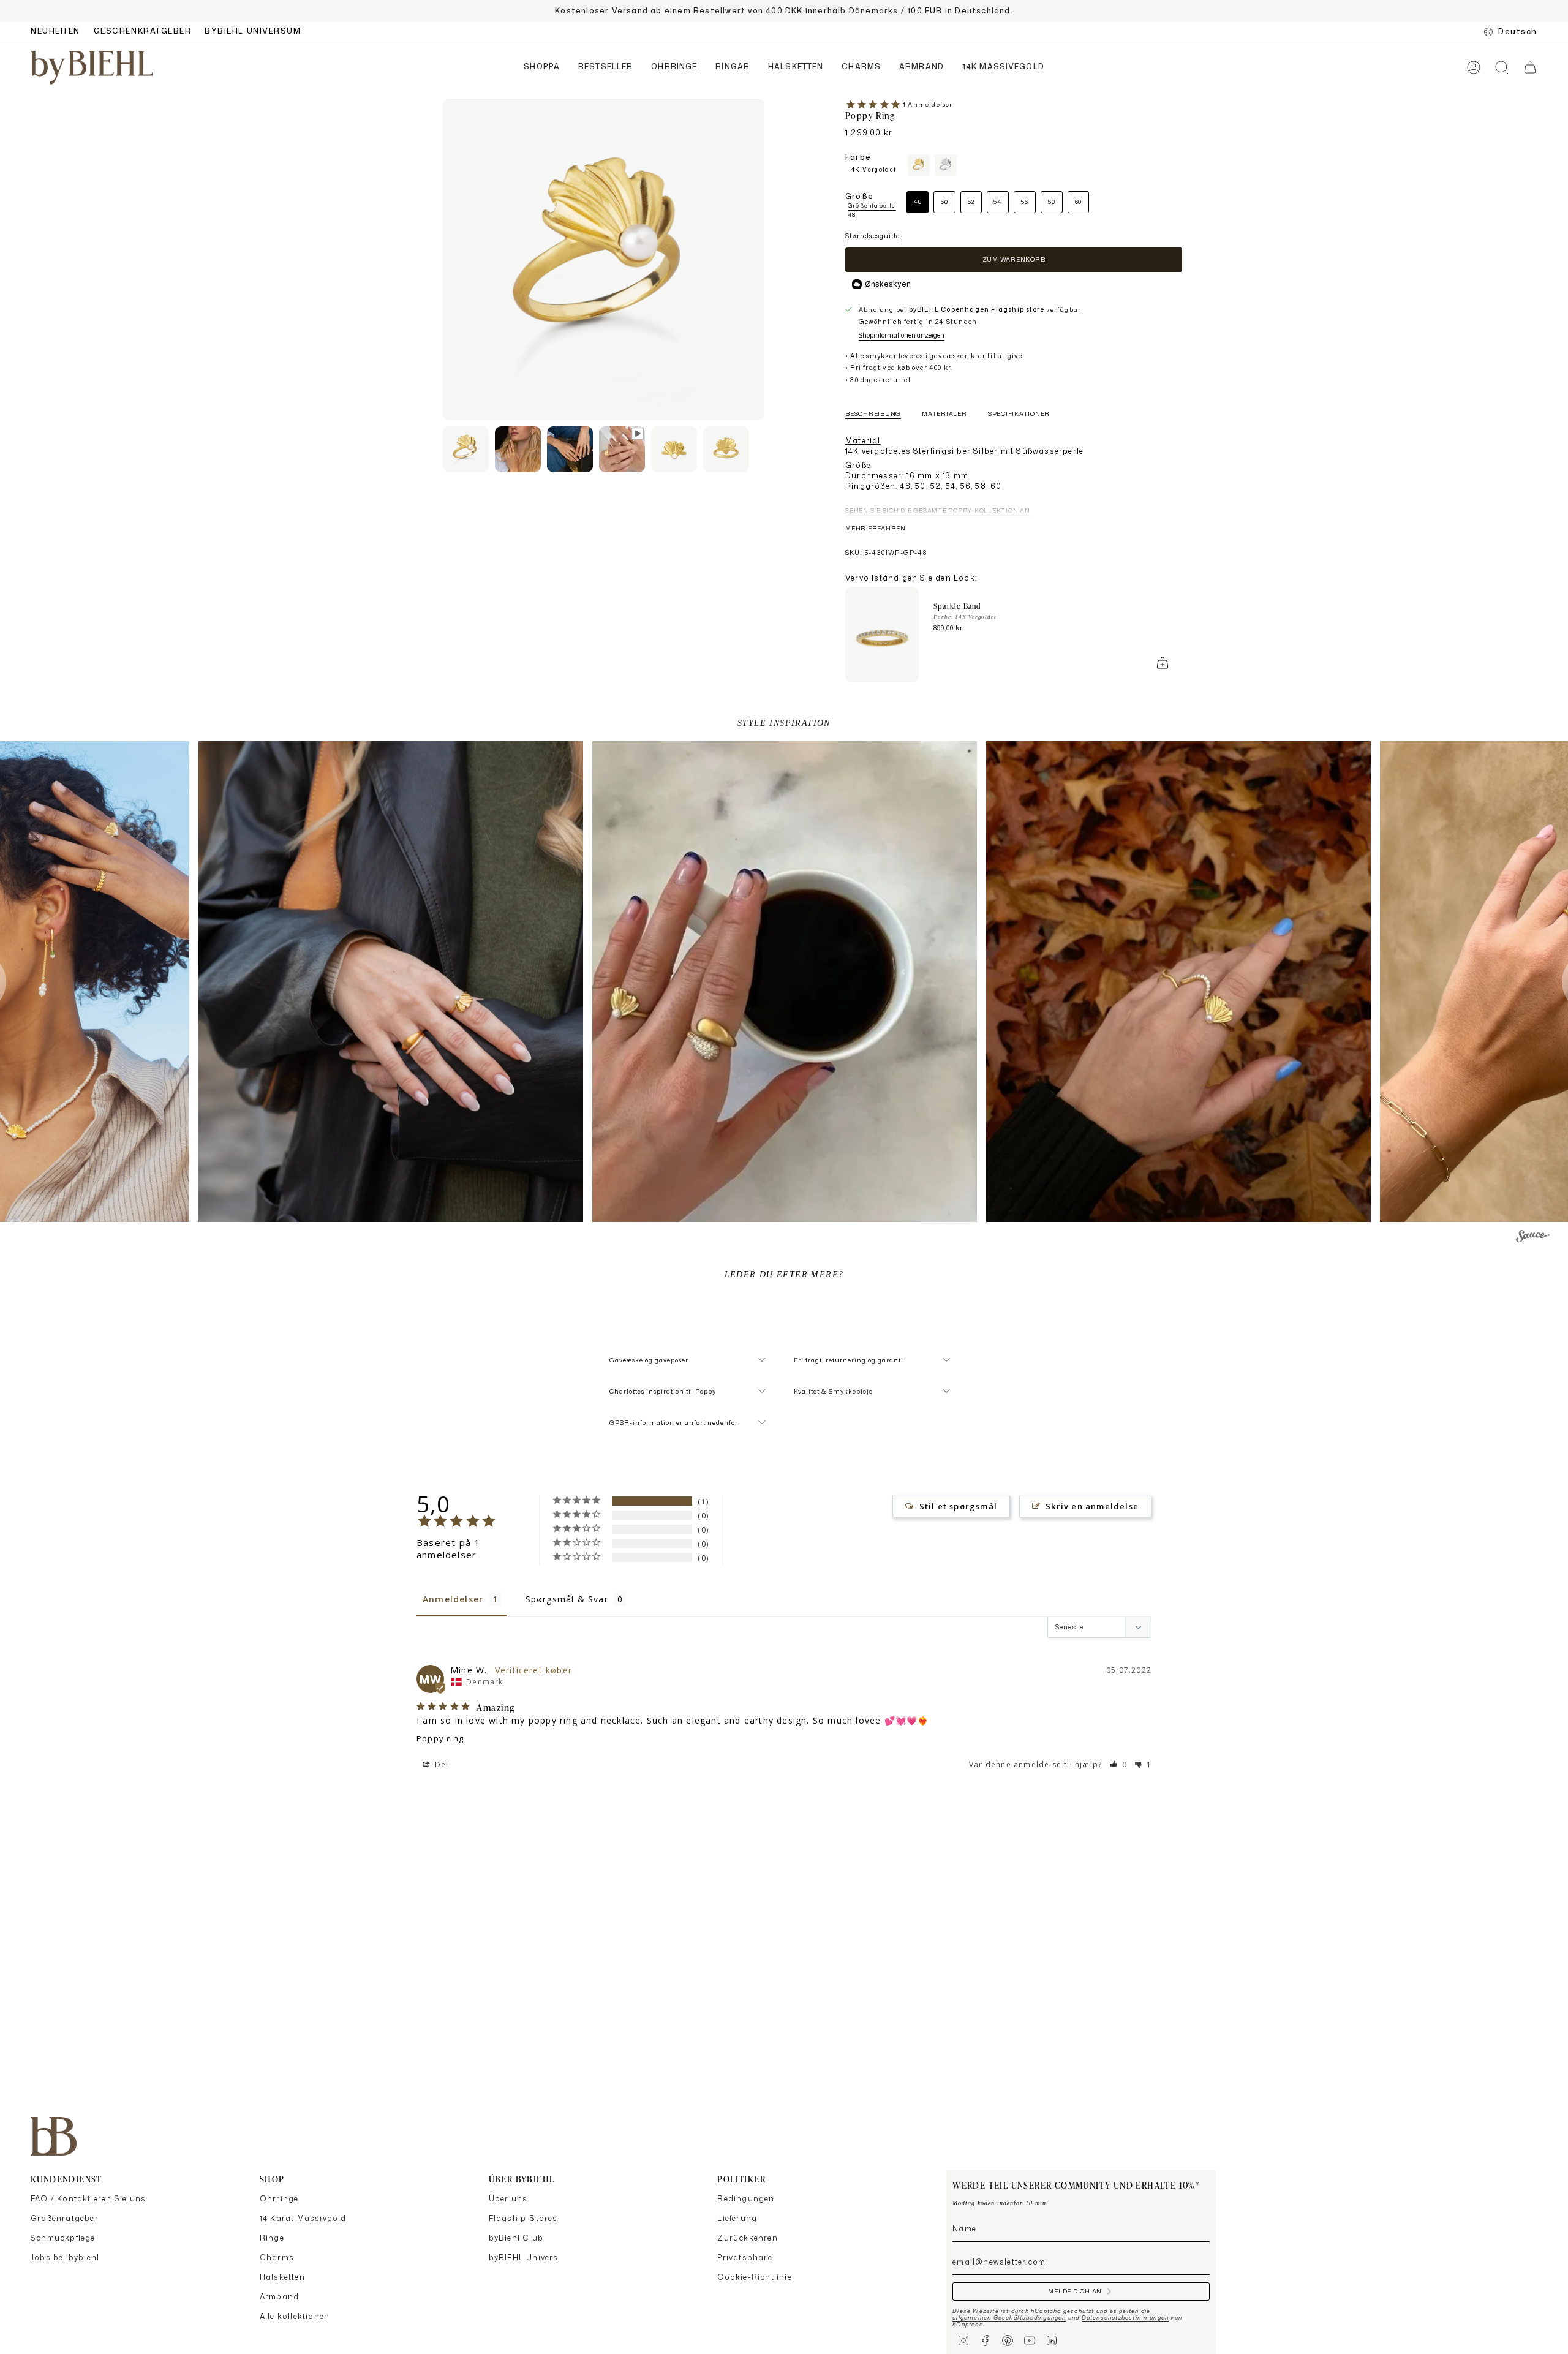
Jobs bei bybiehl (65, 2258)
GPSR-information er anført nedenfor (674, 1422)
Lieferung (737, 2218)
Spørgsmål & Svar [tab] (567, 1599)
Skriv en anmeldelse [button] (1092, 1506)
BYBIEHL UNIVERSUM (253, 31)
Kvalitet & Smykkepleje (833, 1391)
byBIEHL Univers (524, 2258)
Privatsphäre (744, 2258)
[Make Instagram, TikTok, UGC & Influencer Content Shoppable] (1533, 1238)
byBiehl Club (516, 2238)
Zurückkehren (747, 2238)
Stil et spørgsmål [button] (958, 1506)
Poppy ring (440, 1738)
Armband (279, 2297)
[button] (542, 68)
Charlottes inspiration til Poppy (663, 1391)
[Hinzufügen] (1163, 663)
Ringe (272, 2238)
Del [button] (441, 1764)
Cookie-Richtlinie (754, 2277)
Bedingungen (746, 2199)
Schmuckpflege (63, 2238)
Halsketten (282, 2277)
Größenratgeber (65, 2218)
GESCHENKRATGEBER (143, 31)
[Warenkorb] (1530, 67)
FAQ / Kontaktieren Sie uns (88, 2199)
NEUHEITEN (55, 31)
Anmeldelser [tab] (453, 1599)
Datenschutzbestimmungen (1125, 2318)
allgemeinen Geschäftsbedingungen (1009, 2318)
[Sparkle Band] (882, 635)
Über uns (508, 2199)
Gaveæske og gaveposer (649, 1360)
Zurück (443, 260)
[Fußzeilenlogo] (54, 2136)
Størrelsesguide (873, 236)
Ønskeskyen (888, 284)
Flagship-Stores (523, 2218)
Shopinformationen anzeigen (902, 335)
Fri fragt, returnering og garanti (849, 1360)
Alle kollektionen (295, 2316)
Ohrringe (279, 2199)
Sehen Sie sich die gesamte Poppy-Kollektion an (938, 510)
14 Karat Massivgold (303, 2218)
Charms (277, 2258)
